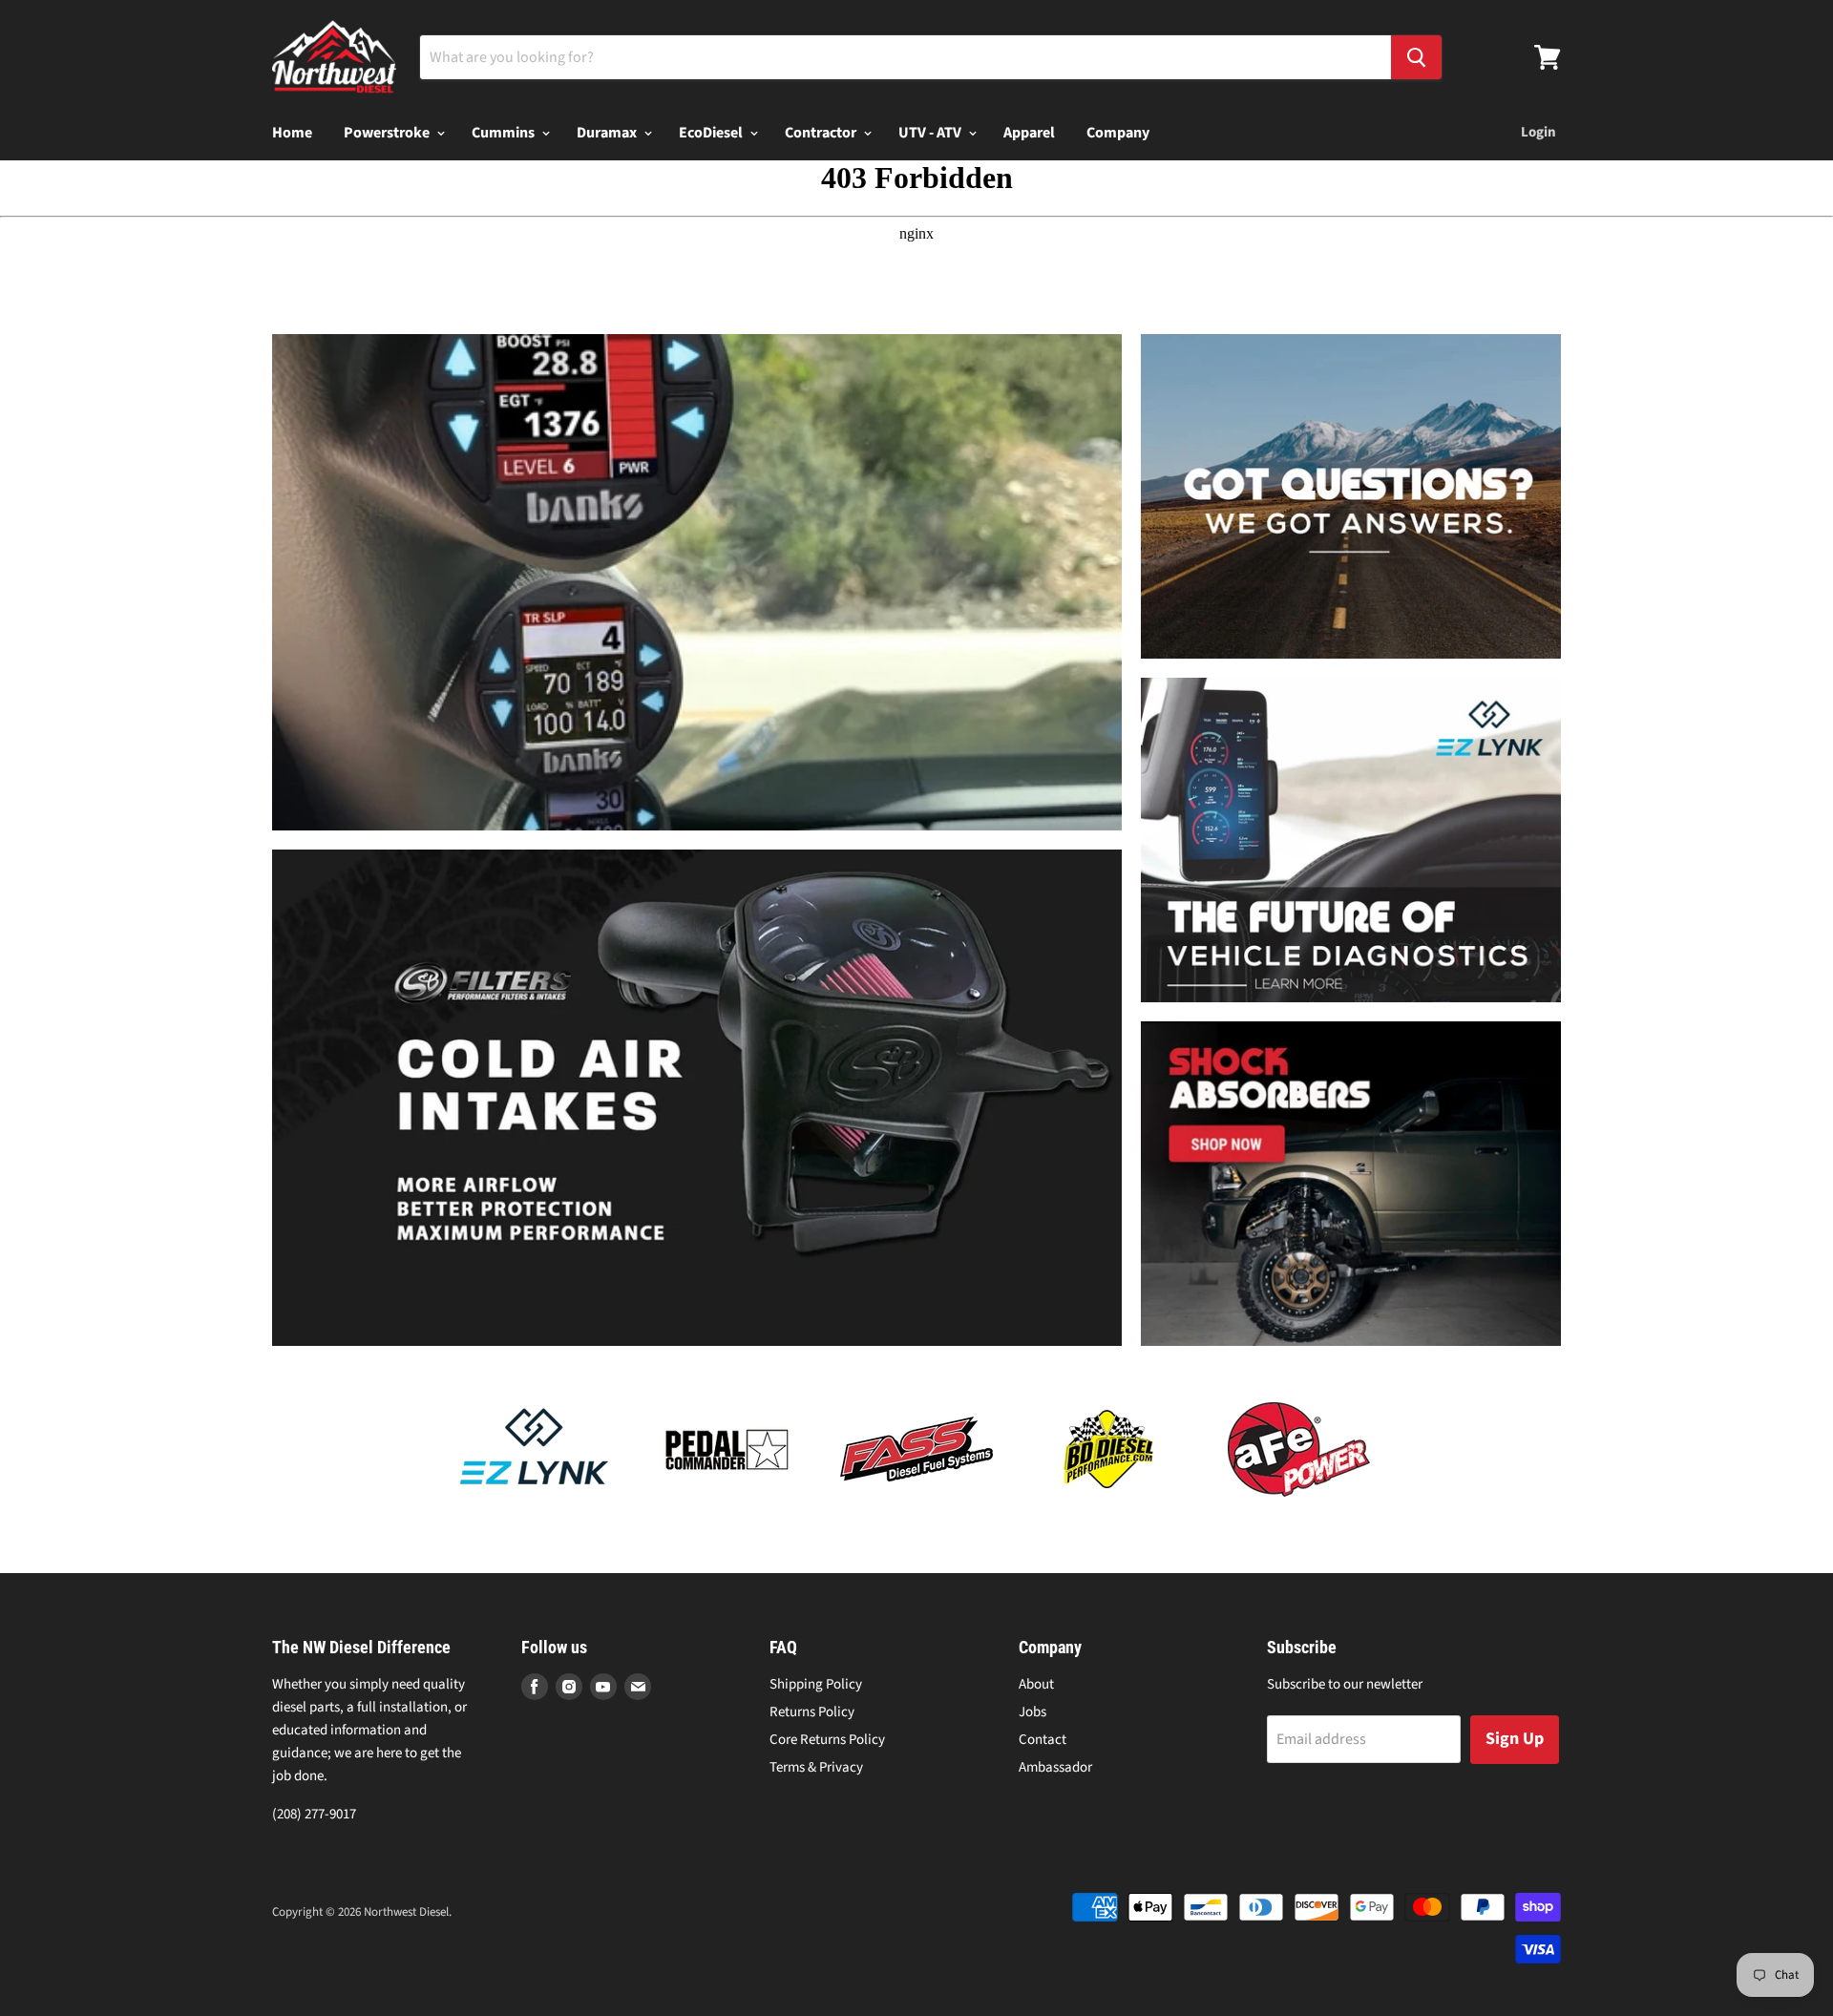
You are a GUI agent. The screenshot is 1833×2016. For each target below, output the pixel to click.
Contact (1043, 1740)
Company (1118, 133)
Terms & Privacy (816, 1767)
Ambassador (1055, 1767)
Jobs (1032, 1712)
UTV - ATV (931, 133)
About (1036, 1684)
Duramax (608, 133)
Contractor (822, 133)
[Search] (1416, 57)
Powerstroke (388, 133)
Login (1538, 132)
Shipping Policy (816, 1684)
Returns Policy (812, 1712)
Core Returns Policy (827, 1740)
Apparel (1029, 133)
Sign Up (1515, 1739)
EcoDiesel (712, 133)
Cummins (505, 133)
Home (292, 133)
